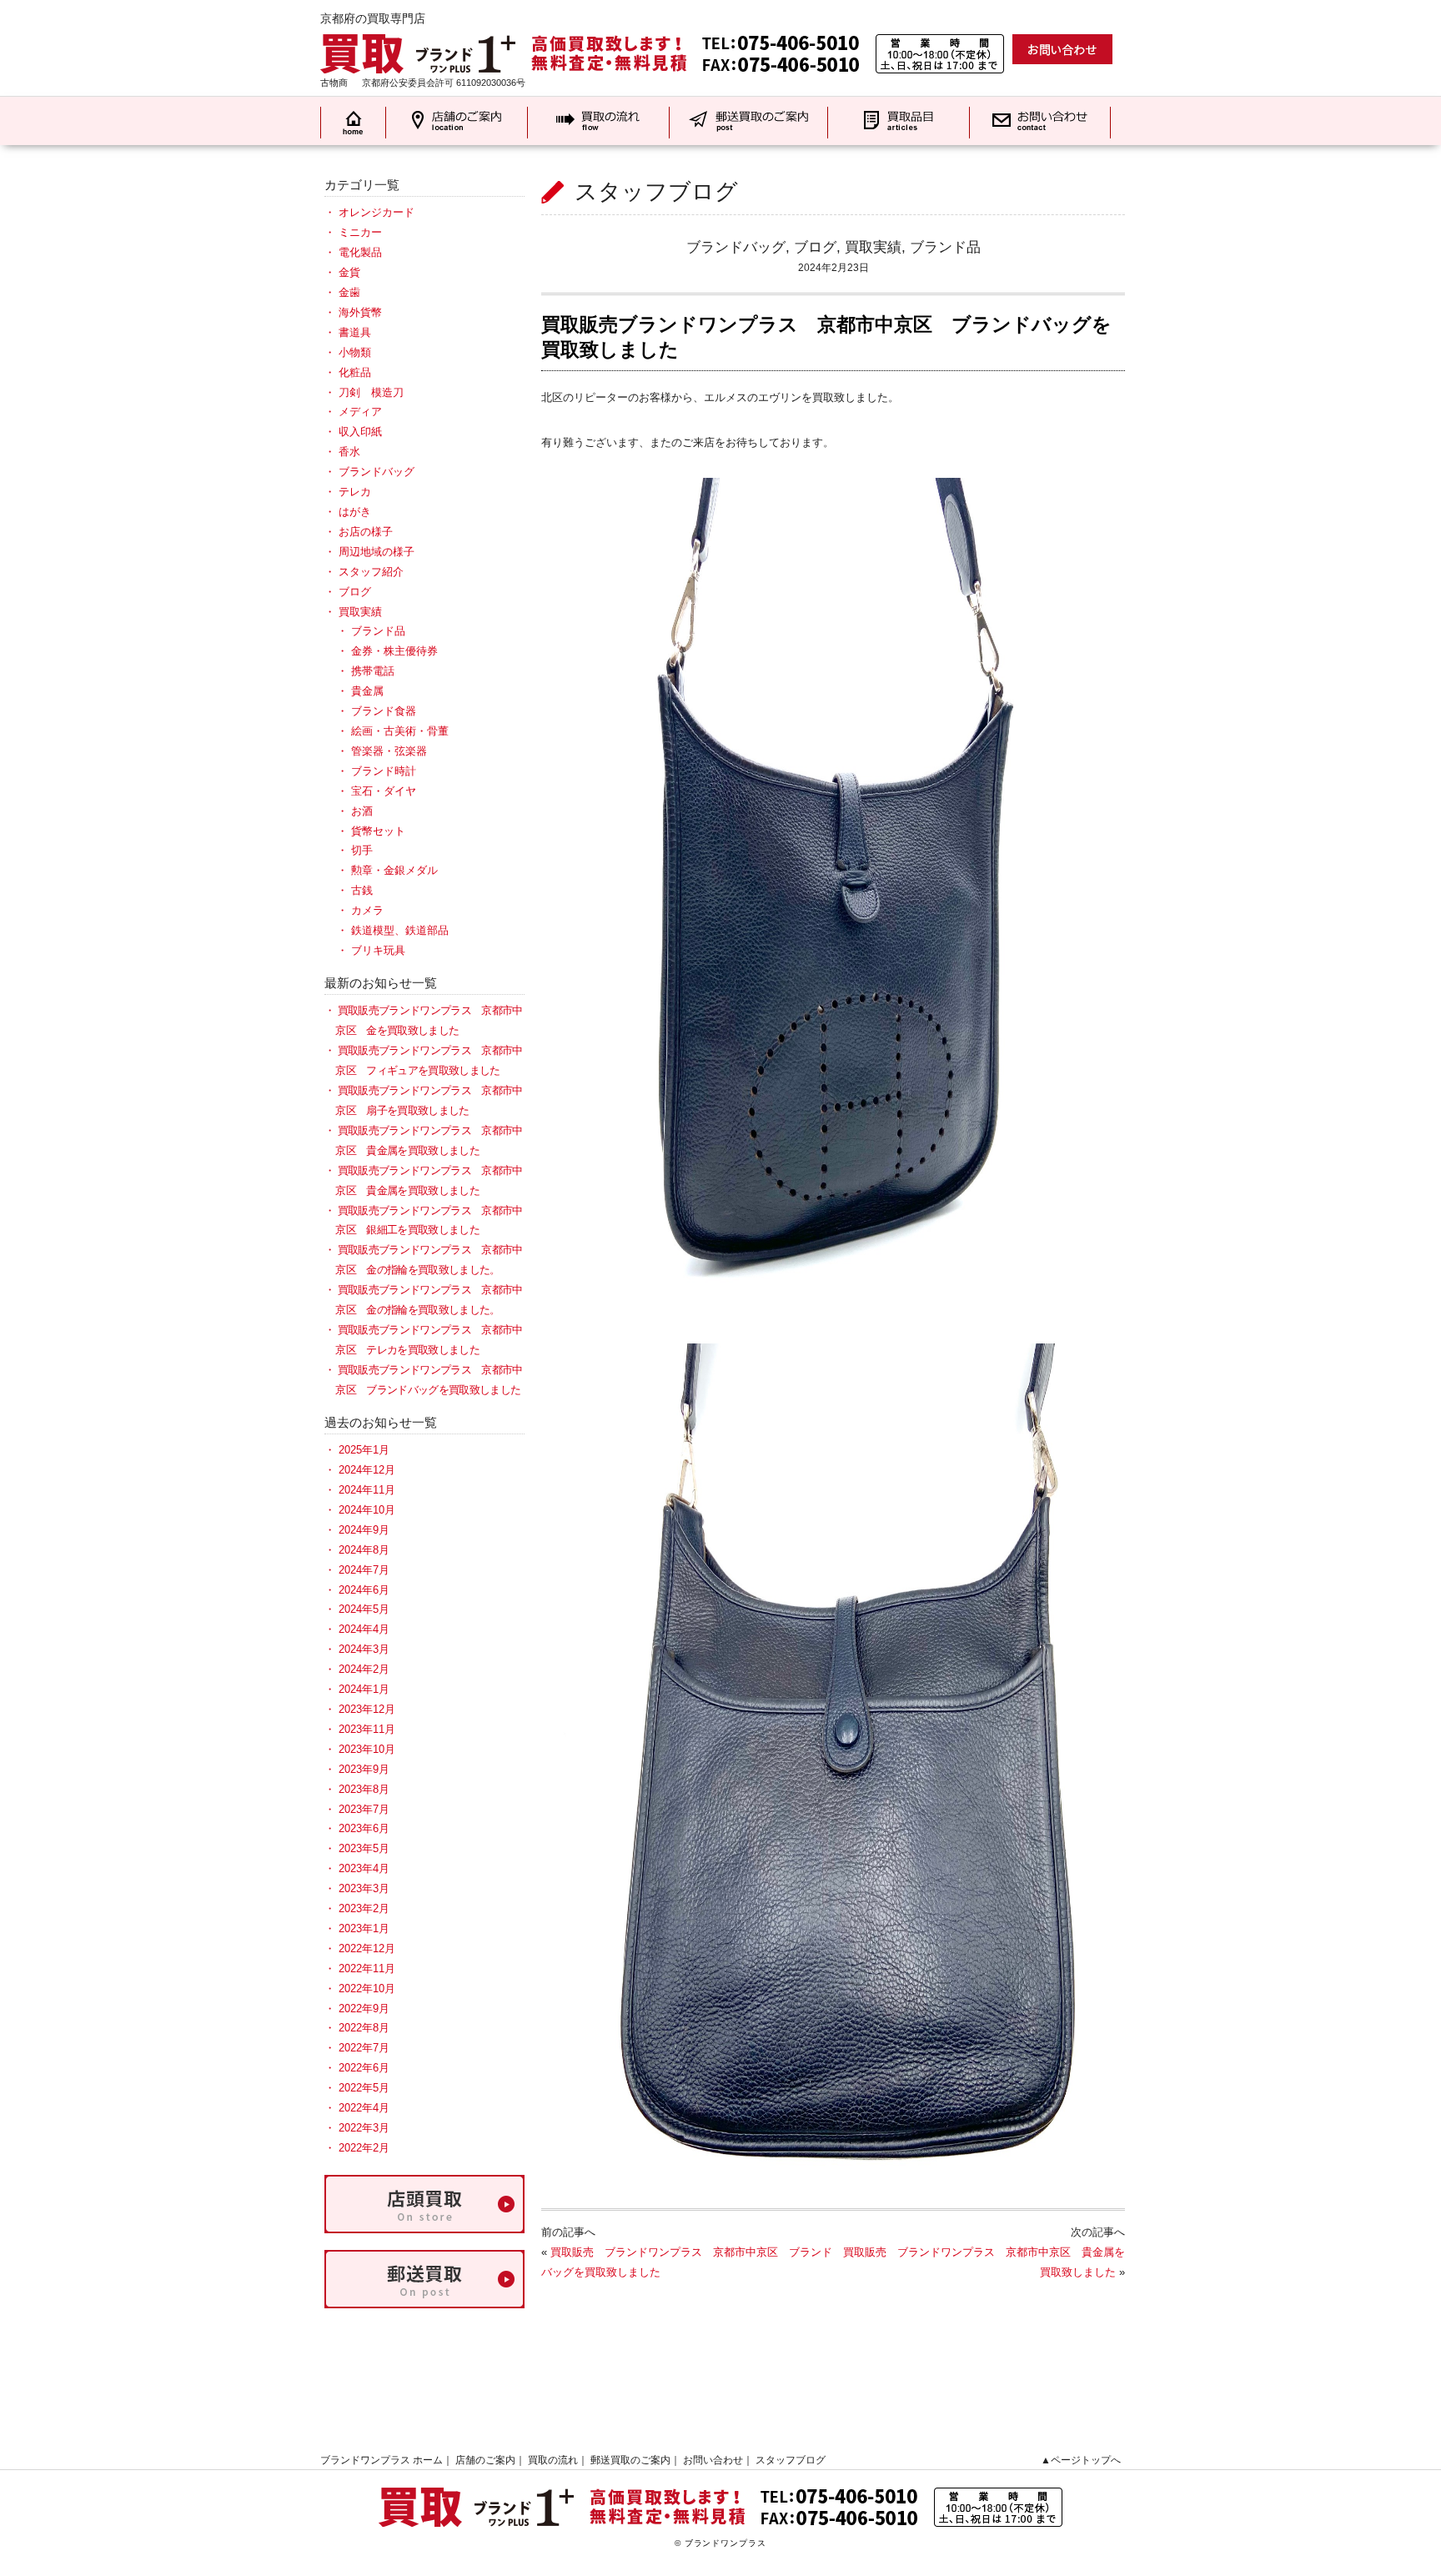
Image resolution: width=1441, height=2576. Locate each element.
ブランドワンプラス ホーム (382, 2460)
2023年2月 (364, 1908)
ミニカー (360, 232)
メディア (360, 412)
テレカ (355, 492)
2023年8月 (364, 1789)
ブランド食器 (384, 711)
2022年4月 (364, 2108)
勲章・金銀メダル (394, 870)
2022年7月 (364, 2048)
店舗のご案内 (485, 2460)
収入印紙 (360, 432)
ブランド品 (945, 247)
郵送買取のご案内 (630, 2460)
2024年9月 (364, 1530)
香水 (349, 452)
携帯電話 (373, 671)
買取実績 (873, 247)
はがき (355, 512)
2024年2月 (364, 1669)
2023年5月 (364, 1848)
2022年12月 (367, 1948)
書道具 (355, 332)
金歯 (349, 292)
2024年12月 (367, 1470)
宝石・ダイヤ (384, 791)
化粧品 (355, 372)
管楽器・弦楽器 (389, 751)
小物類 (355, 352)
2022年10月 (367, 1988)
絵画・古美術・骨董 (400, 731)
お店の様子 (366, 532)
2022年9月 (364, 2009)
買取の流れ (553, 2460)
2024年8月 (364, 1550)
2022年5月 (364, 2088)
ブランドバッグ (736, 247)
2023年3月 (364, 1888)
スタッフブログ (791, 2460)
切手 (362, 850)
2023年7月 (364, 1809)
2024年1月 (364, 1689)
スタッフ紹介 (371, 572)
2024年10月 (367, 1510)
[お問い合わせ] (1062, 49)
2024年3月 (364, 1649)
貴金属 (367, 691)
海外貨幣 (360, 312)
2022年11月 (367, 1968)
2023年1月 (364, 1928)
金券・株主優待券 (394, 651)
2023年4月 (364, 1868)
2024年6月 (364, 1590)
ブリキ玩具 (378, 950)
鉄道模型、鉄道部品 (400, 930)
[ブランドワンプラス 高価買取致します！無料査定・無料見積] (662, 43)
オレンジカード (377, 212)
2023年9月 (364, 1769)
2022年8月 (364, 2028)
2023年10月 (367, 1749)
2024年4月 (364, 1629)
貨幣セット (378, 831)
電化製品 (360, 252)
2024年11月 (367, 1490)
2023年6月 (364, 1828)
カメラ (367, 910)
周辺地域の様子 (377, 552)
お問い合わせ (713, 2460)
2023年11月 (367, 1729)
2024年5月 (364, 1609)
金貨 (349, 272)
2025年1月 (364, 1450)
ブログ (815, 247)
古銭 (362, 890)
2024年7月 (364, 1570)
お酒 (362, 811)
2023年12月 (367, 1709)
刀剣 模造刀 (371, 392)
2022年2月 (364, 2148)
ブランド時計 (384, 771)
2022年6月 (364, 2068)
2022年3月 (364, 2128)
